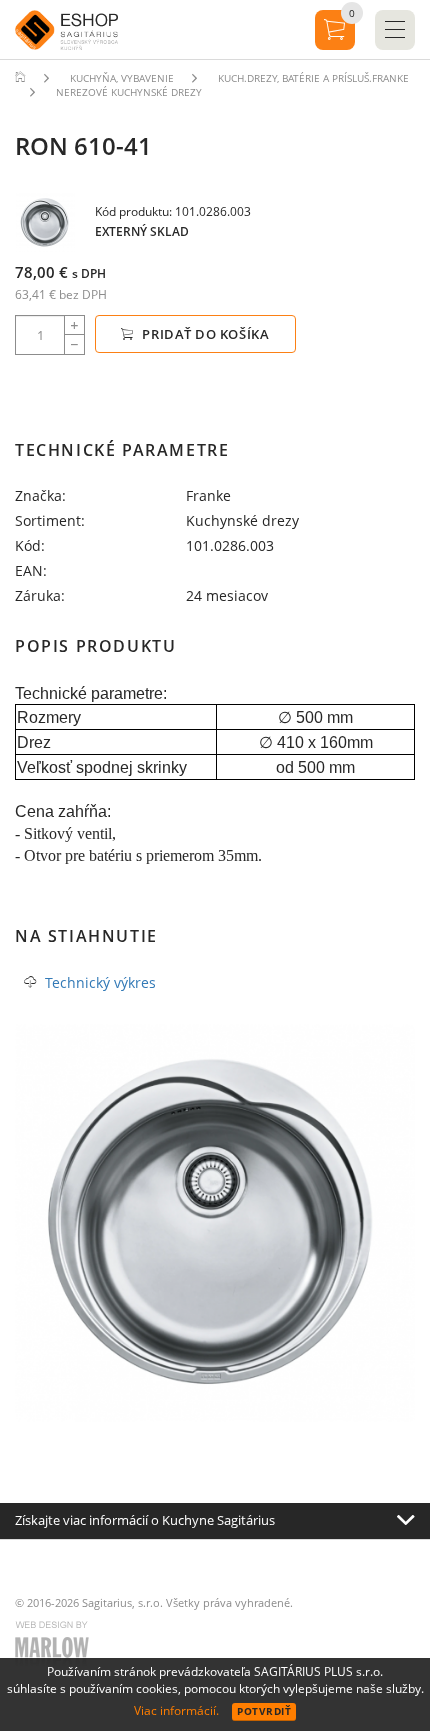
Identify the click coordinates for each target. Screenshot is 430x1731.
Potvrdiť (264, 1711)
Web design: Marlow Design (55, 1646)
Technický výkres (100, 982)
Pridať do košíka (204, 334)
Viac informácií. (176, 1710)
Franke (208, 495)
